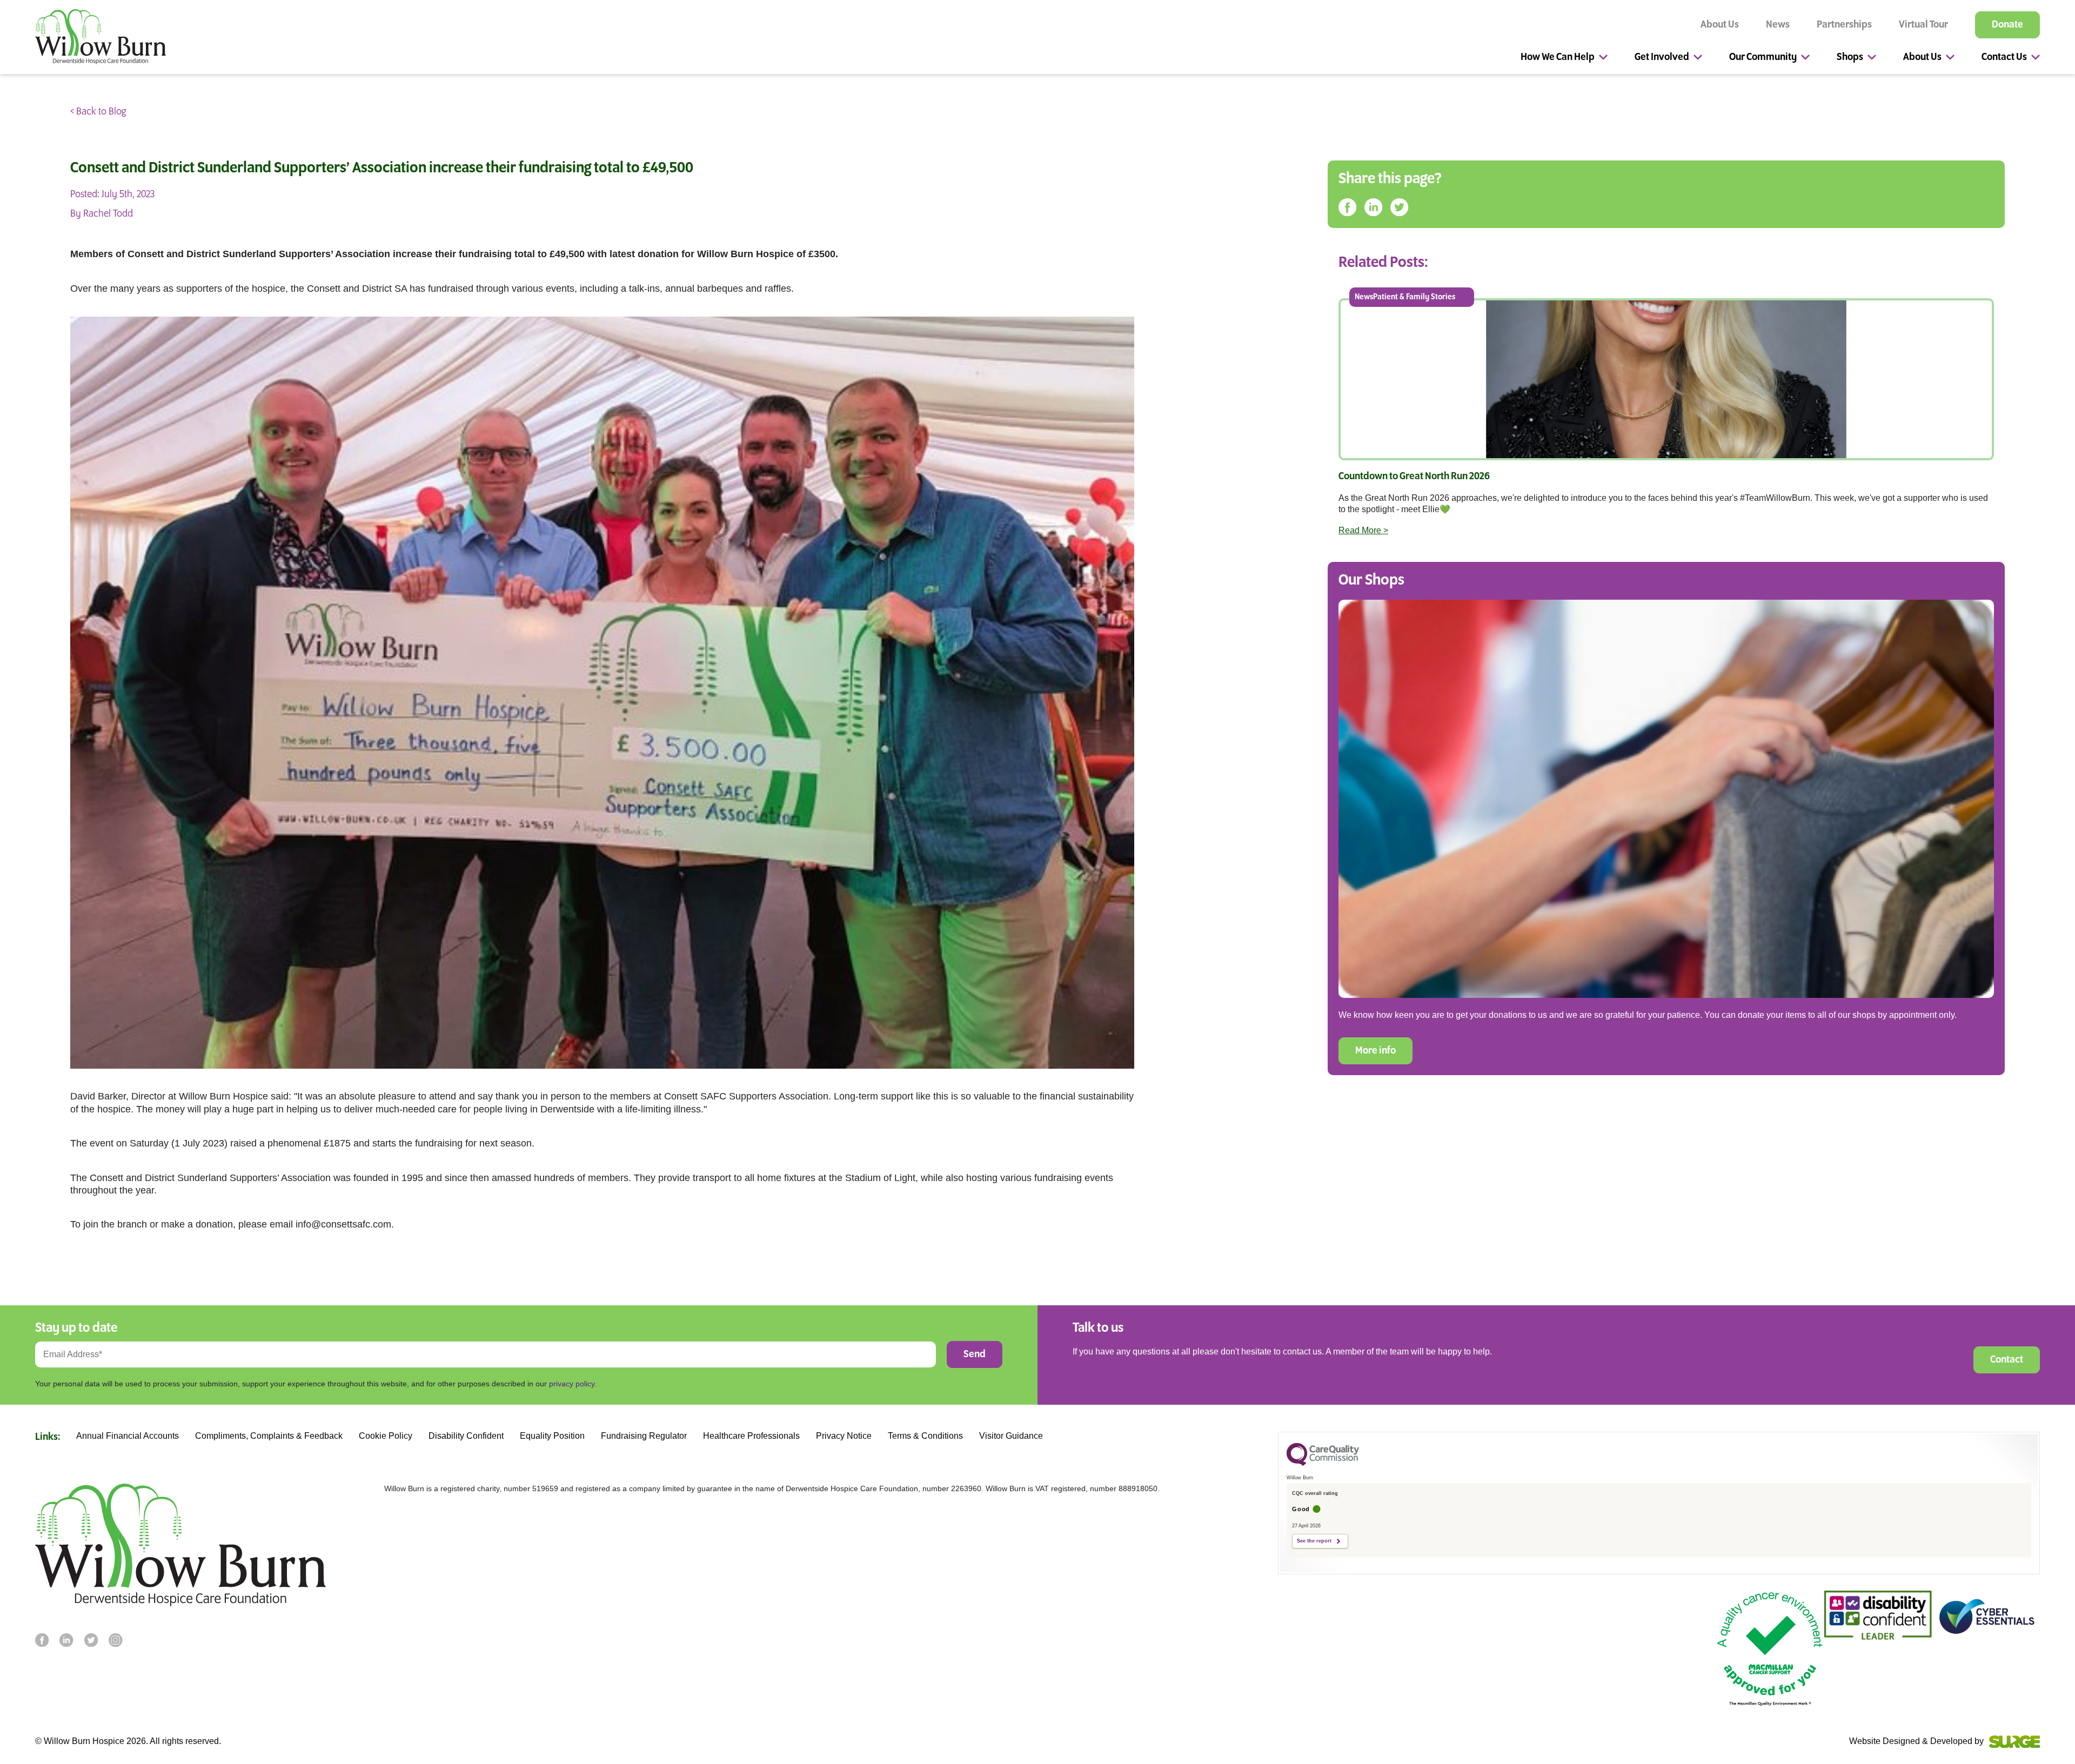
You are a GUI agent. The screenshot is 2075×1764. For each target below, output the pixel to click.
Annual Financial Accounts (128, 1436)
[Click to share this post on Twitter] (1399, 208)
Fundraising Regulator (644, 1436)
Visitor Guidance (1011, 1436)
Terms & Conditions (925, 1436)
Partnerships (1844, 25)
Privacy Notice (844, 1436)
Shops (1850, 57)
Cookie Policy (386, 1436)
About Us (1720, 25)
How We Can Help (1558, 57)
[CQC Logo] (1323, 1463)
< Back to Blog (98, 112)
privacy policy (572, 1384)
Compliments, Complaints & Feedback (269, 1436)
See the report (1314, 1541)
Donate (2007, 25)
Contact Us (2004, 57)
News (1778, 25)
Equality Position (552, 1436)
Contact (2007, 1360)
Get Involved (1662, 57)
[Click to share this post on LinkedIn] (1373, 208)
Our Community (1763, 57)
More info (1375, 1051)
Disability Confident (466, 1436)
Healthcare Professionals (751, 1436)
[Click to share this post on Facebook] (1347, 208)
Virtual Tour (1923, 25)
